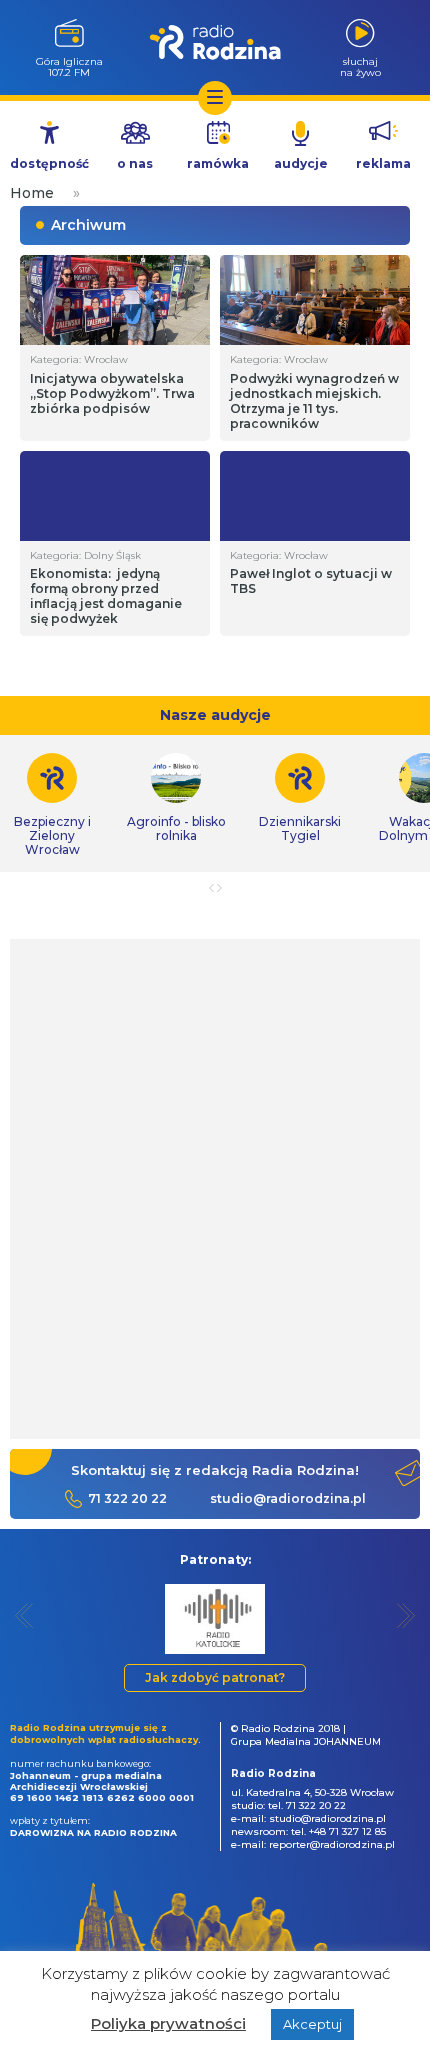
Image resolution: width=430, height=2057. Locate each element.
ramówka (218, 163)
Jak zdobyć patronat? (215, 1677)
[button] (24, 1615)
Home (32, 193)
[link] (176, 798)
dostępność (49, 163)
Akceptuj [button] (312, 2024)
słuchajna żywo (360, 66)
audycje (301, 163)
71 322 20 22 (127, 1498)
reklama (383, 163)
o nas (135, 163)
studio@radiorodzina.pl (288, 1498)
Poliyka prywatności (168, 2023)
